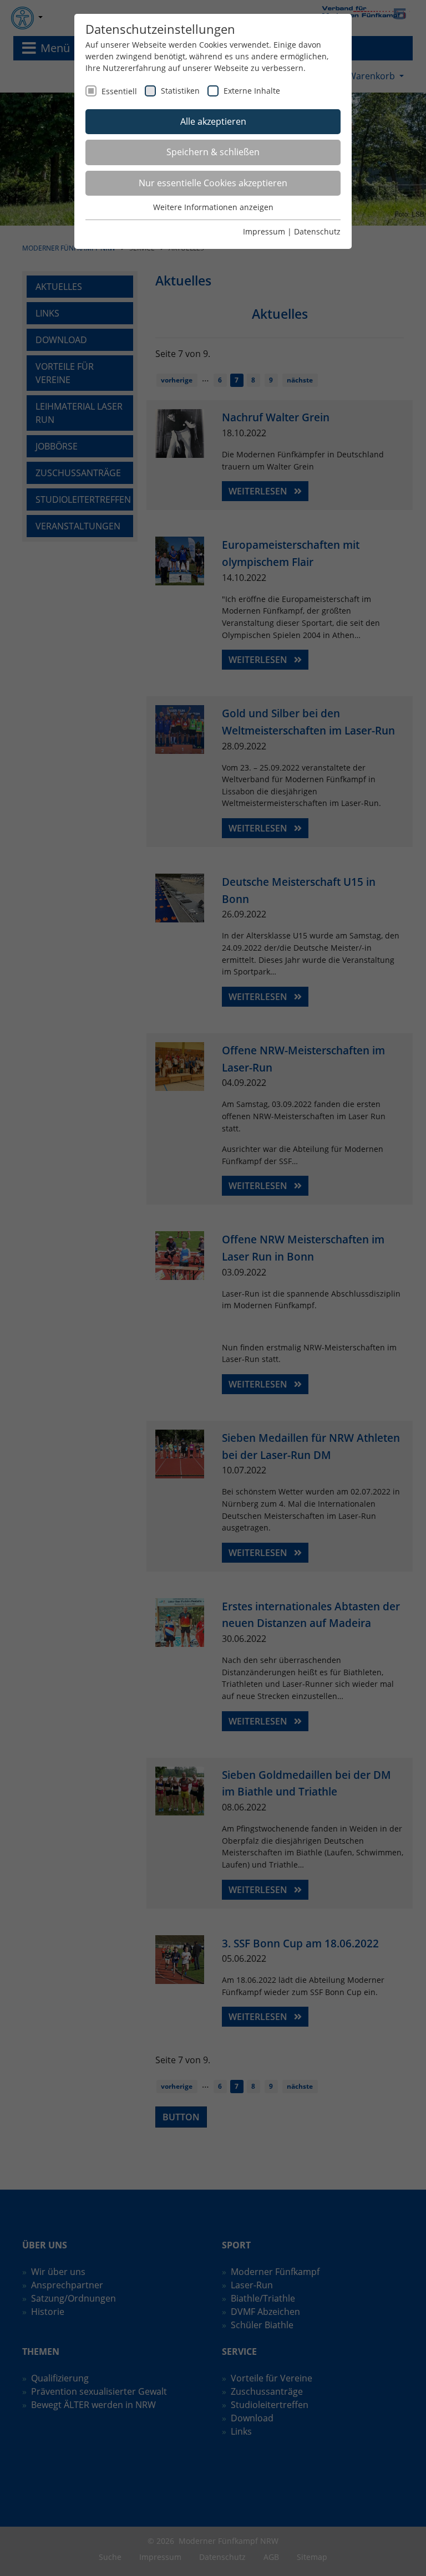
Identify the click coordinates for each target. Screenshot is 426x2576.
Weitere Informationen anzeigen (213, 207)
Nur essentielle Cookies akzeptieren (213, 183)
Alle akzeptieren (213, 121)
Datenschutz (317, 231)
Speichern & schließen (213, 152)
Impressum (264, 231)
